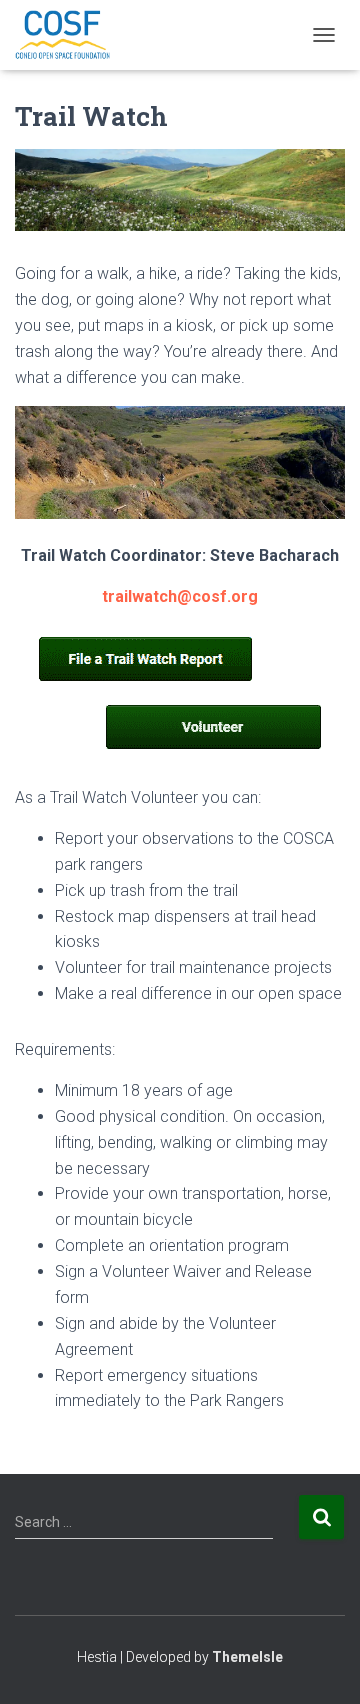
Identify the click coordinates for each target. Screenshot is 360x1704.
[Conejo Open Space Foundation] (70, 35)
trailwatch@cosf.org (180, 596)
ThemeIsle (247, 1657)
